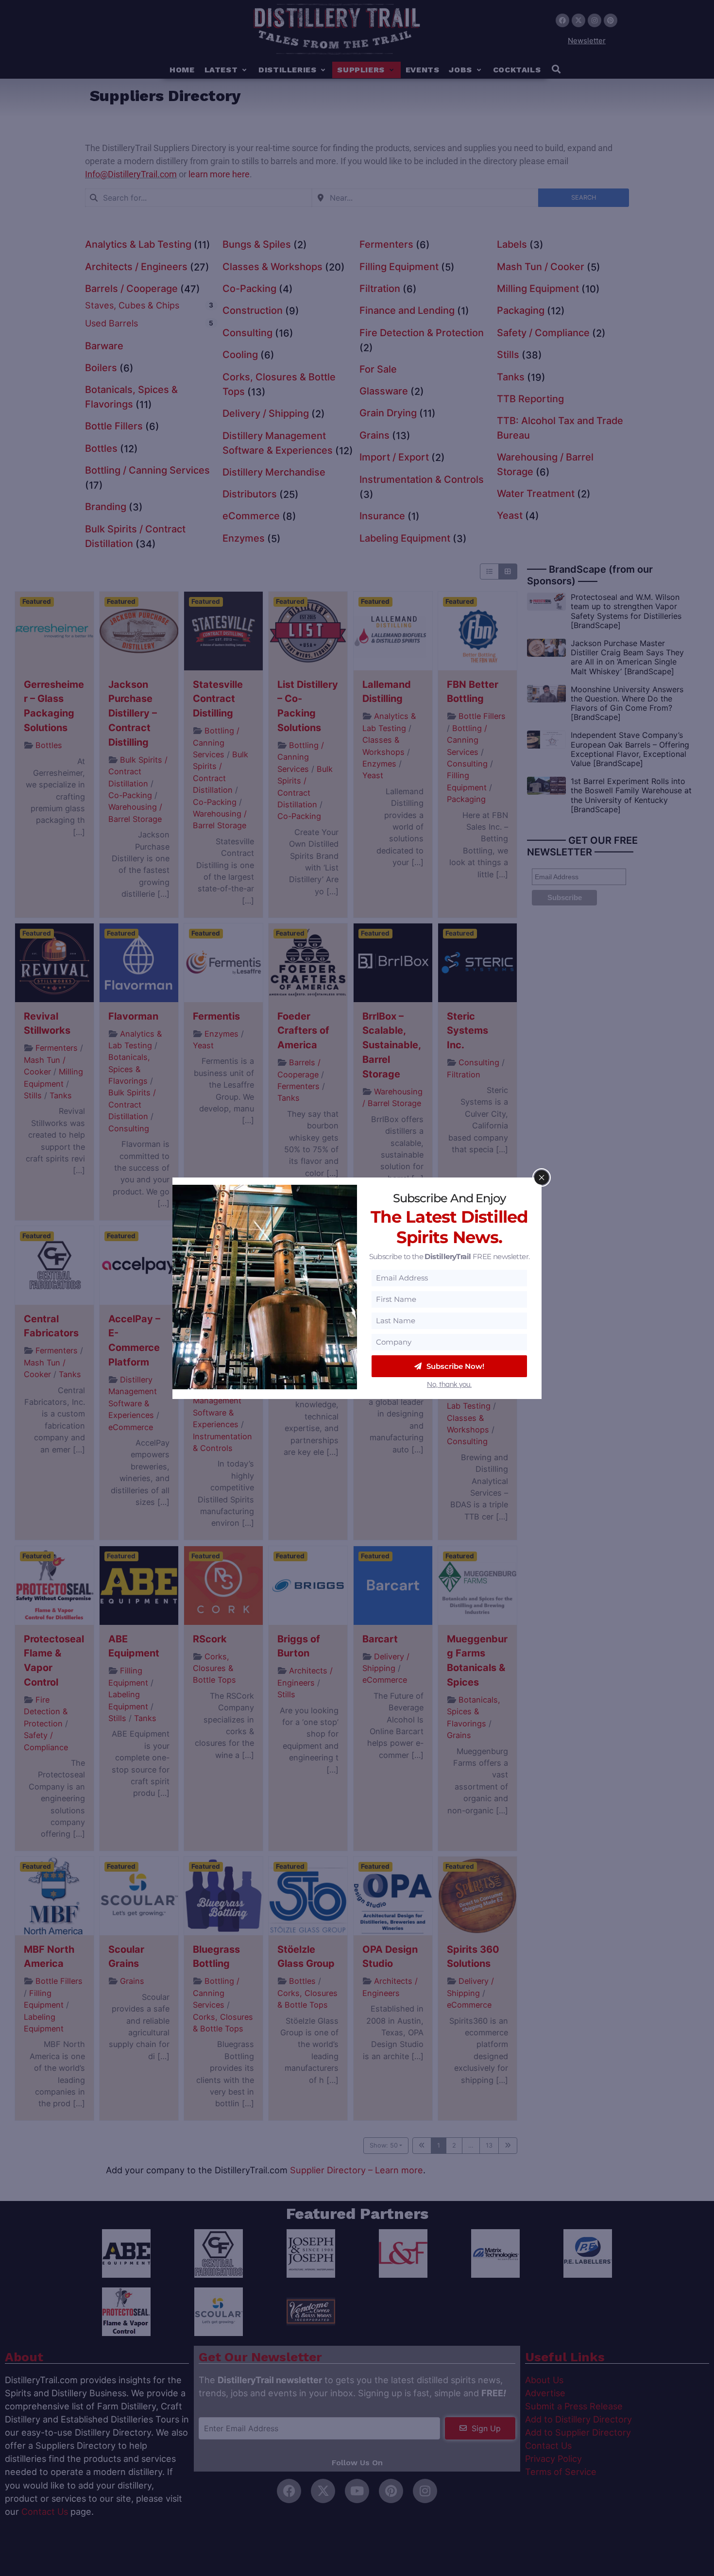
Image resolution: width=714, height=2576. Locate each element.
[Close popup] (542, 1177)
